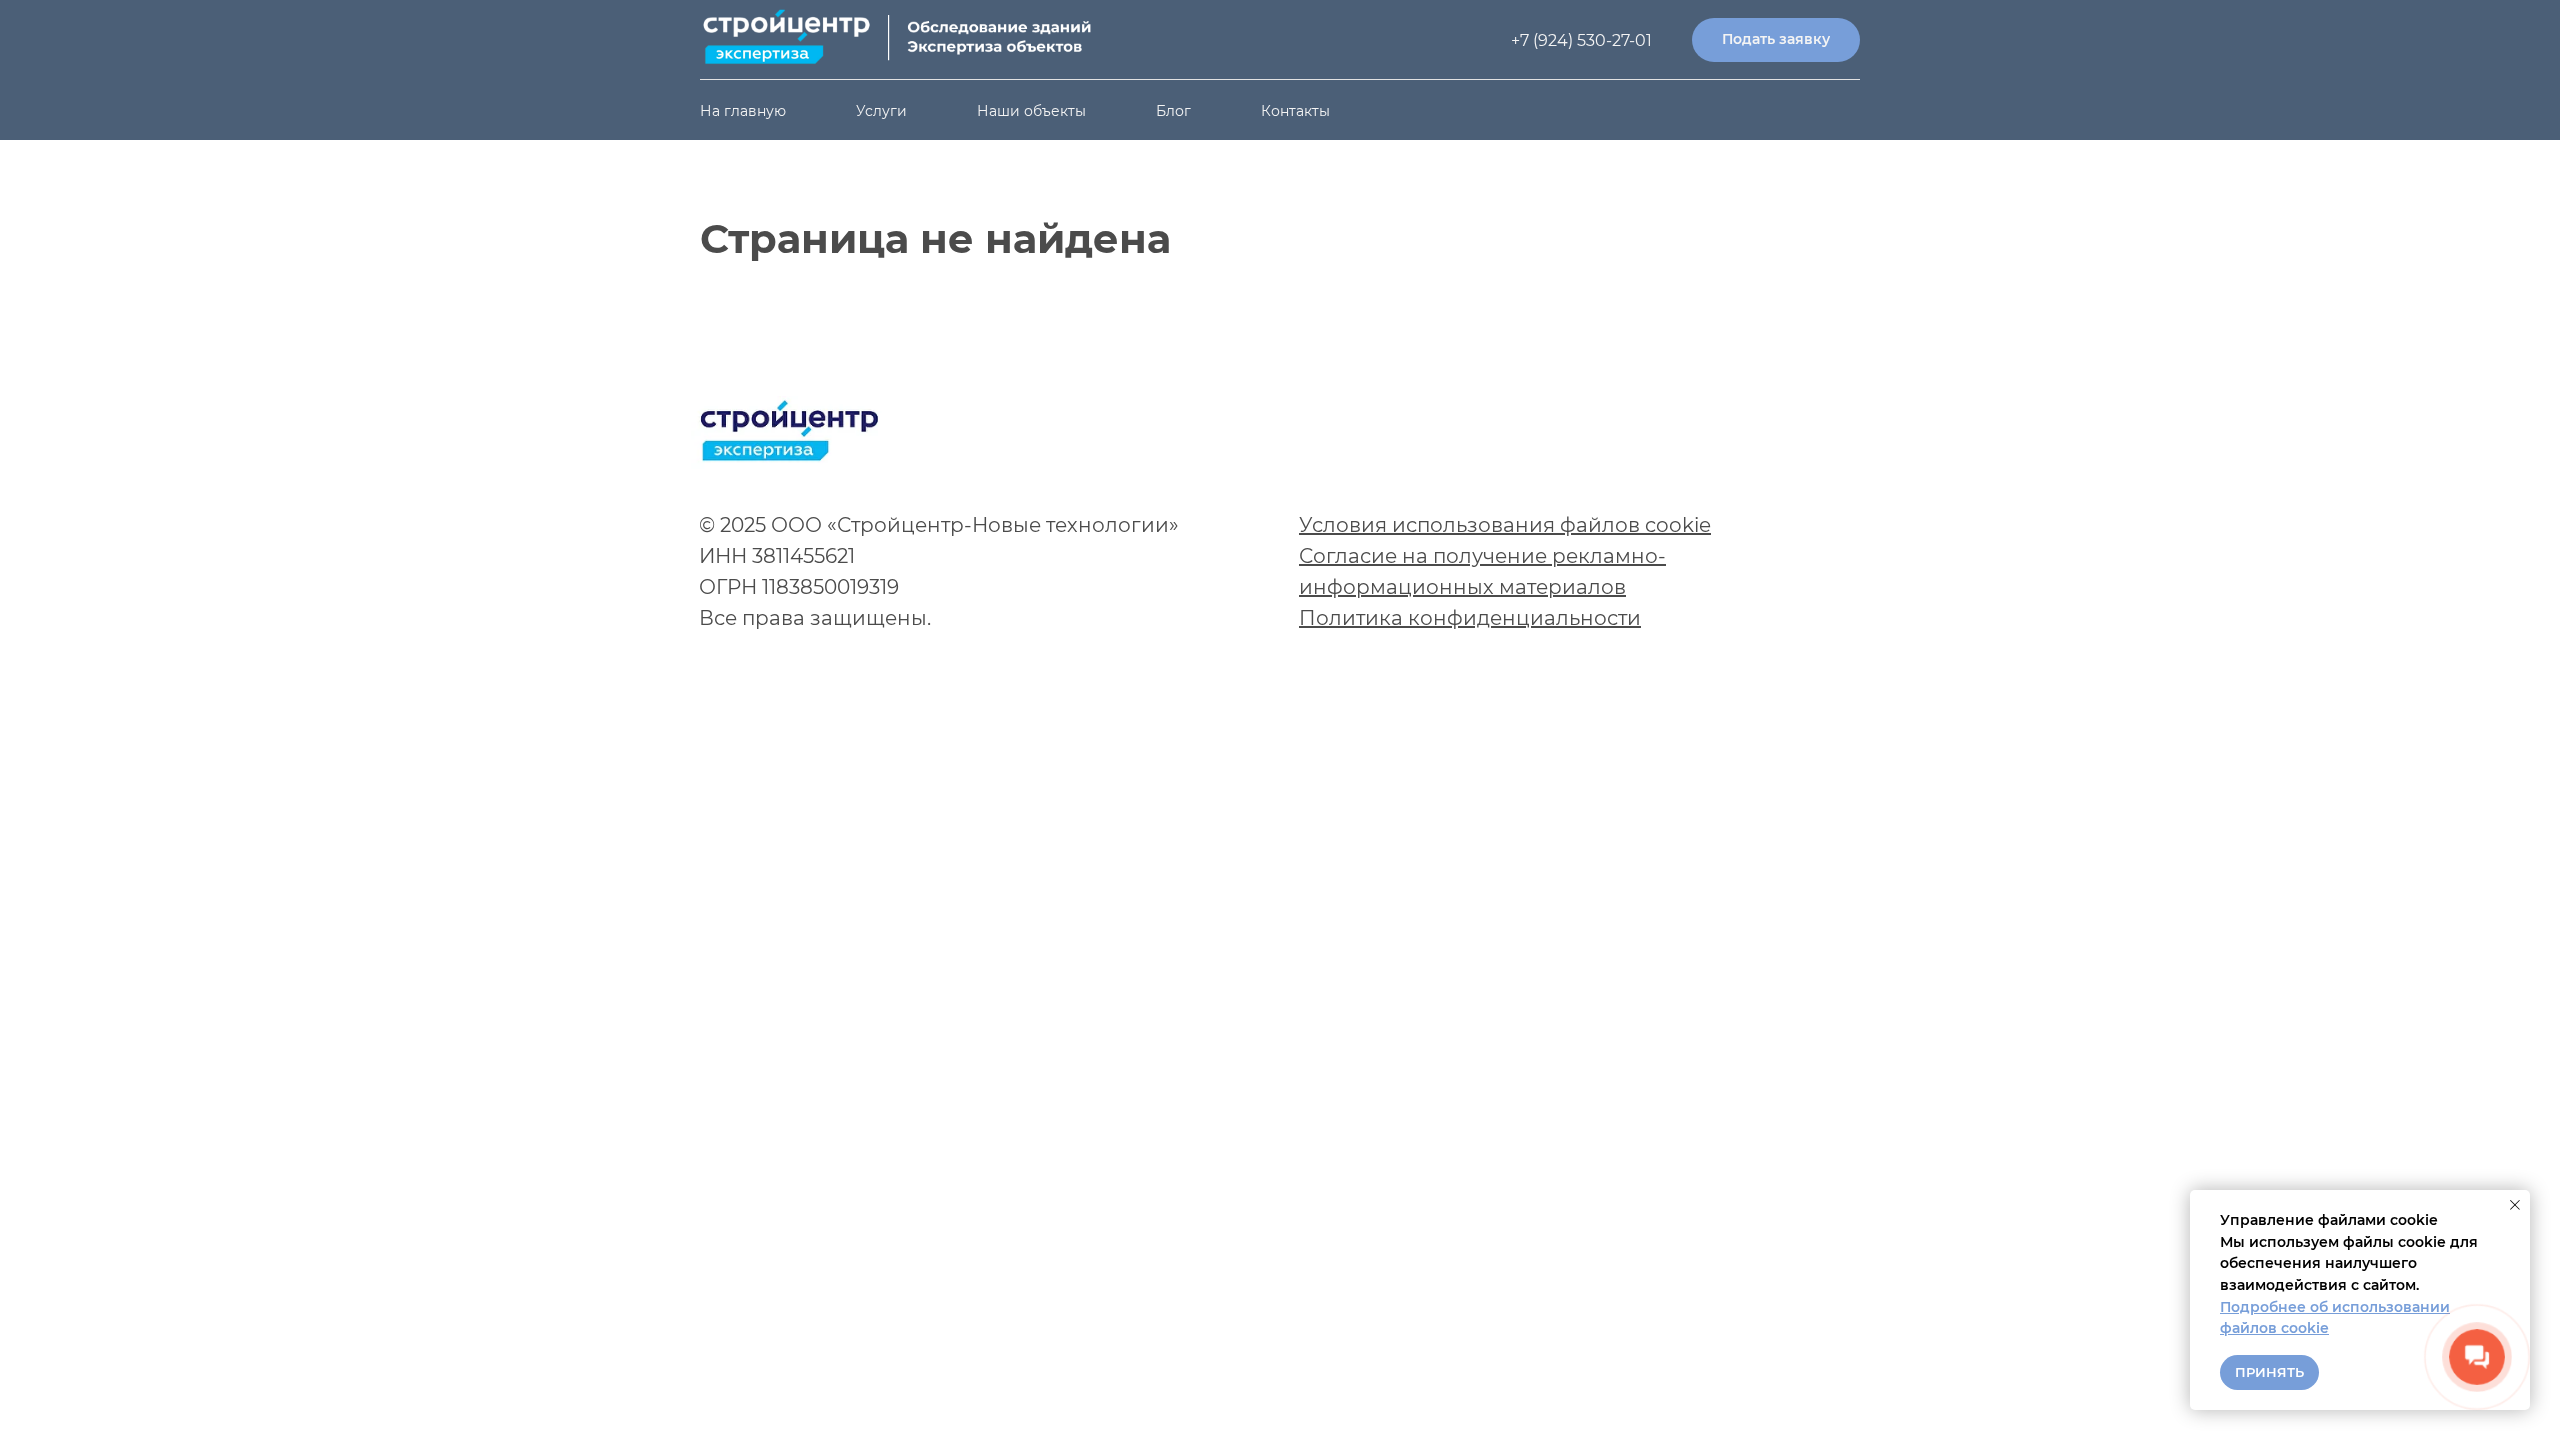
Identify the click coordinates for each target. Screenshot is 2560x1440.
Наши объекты (1031, 111)
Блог (1173, 111)
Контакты (1295, 111)
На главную (743, 111)
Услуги (881, 111)
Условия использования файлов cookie (1505, 525)
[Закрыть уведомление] (2515, 1205)
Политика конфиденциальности (1470, 618)
